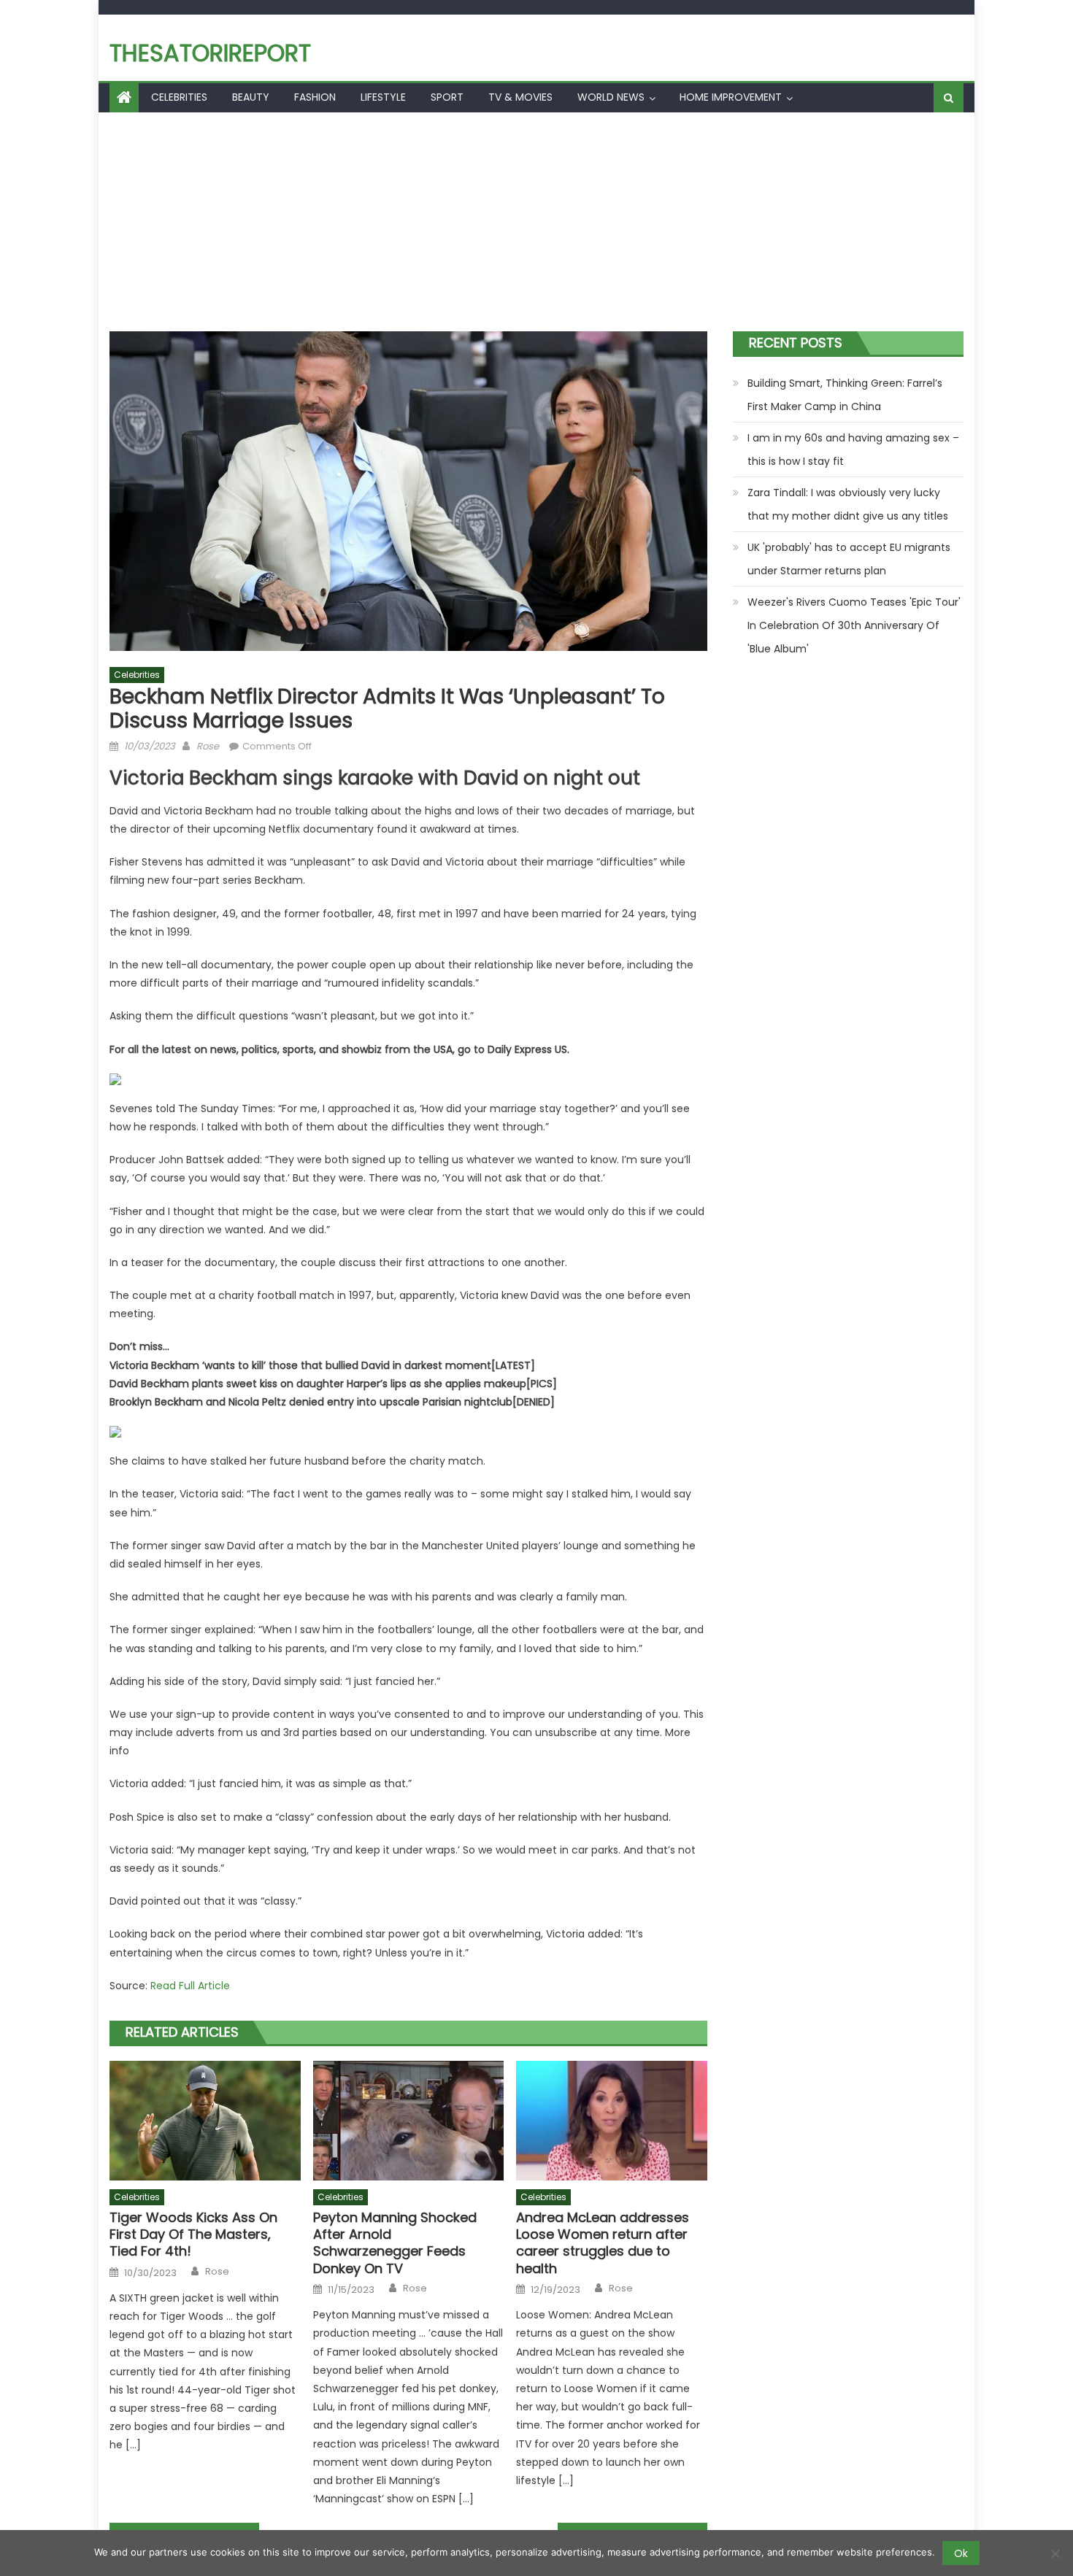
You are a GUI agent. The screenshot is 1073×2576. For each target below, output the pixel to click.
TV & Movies (520, 97)
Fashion (315, 97)
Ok (961, 2553)
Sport (447, 97)
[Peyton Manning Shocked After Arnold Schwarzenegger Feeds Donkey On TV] (409, 2121)
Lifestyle (383, 97)
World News (611, 97)
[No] (1055, 2553)
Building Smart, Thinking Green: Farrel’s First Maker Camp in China (845, 395)
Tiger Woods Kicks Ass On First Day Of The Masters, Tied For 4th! (193, 2234)
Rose (208, 746)
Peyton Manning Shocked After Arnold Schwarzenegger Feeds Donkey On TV (395, 2243)
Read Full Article (190, 1986)
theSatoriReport (210, 53)
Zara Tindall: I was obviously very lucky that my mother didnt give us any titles (848, 504)
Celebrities (179, 97)
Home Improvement (731, 97)
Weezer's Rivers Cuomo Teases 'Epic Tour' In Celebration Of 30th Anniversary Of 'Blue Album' (854, 625)
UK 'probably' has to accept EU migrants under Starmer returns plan (849, 559)
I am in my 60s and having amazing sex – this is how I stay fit (853, 450)
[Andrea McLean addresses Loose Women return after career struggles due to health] (612, 2121)
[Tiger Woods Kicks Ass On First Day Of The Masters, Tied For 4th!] (205, 2121)
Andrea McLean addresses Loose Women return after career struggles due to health (603, 2243)
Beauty (251, 97)
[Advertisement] (536, 222)
